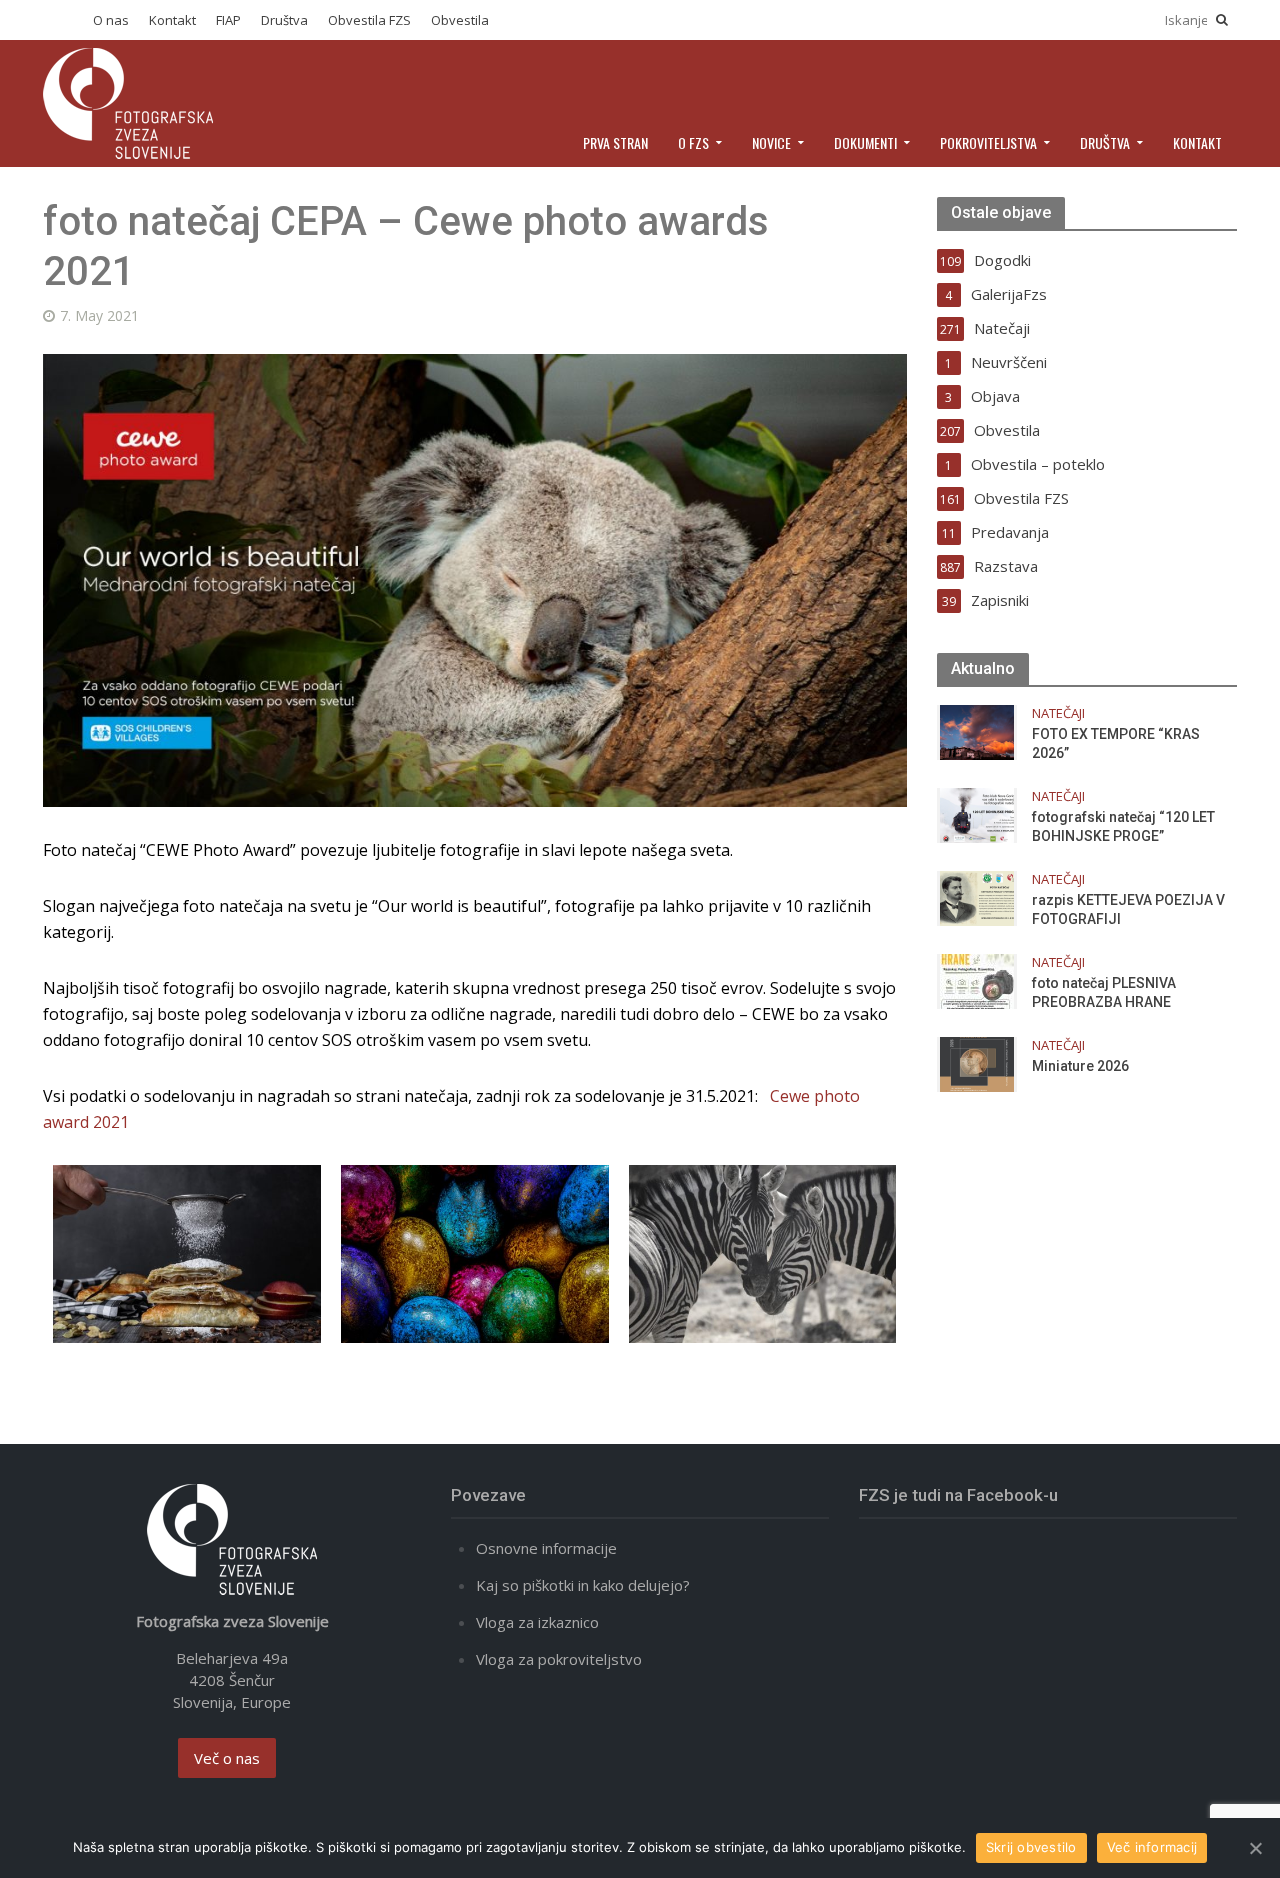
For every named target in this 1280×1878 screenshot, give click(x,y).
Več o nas (227, 1758)
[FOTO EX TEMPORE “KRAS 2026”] (977, 731)
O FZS (693, 142)
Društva (284, 20)
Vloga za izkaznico (537, 1622)
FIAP (228, 20)
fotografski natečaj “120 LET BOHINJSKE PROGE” (1123, 826)
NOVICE (771, 142)
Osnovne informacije (546, 1548)
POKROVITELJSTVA (988, 142)
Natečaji (1058, 713)
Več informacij (1152, 1847)
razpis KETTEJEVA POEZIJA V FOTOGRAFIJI (1128, 909)
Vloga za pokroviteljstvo (559, 1659)
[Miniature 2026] (977, 1063)
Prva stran (615, 142)
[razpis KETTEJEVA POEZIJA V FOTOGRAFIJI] (977, 897)
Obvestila (460, 20)
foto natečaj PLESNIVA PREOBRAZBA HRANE (1104, 992)
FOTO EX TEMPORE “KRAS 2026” (1116, 743)
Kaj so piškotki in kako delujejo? (583, 1585)
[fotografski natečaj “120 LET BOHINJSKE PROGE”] (977, 814)
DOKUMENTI (865, 142)
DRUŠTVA (1105, 142)
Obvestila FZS (369, 20)
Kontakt (172, 20)
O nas (111, 20)
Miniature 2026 (1080, 1066)
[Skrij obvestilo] (1255, 1848)
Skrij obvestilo (1031, 1847)
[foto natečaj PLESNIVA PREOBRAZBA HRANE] (977, 980)
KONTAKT (1197, 142)
